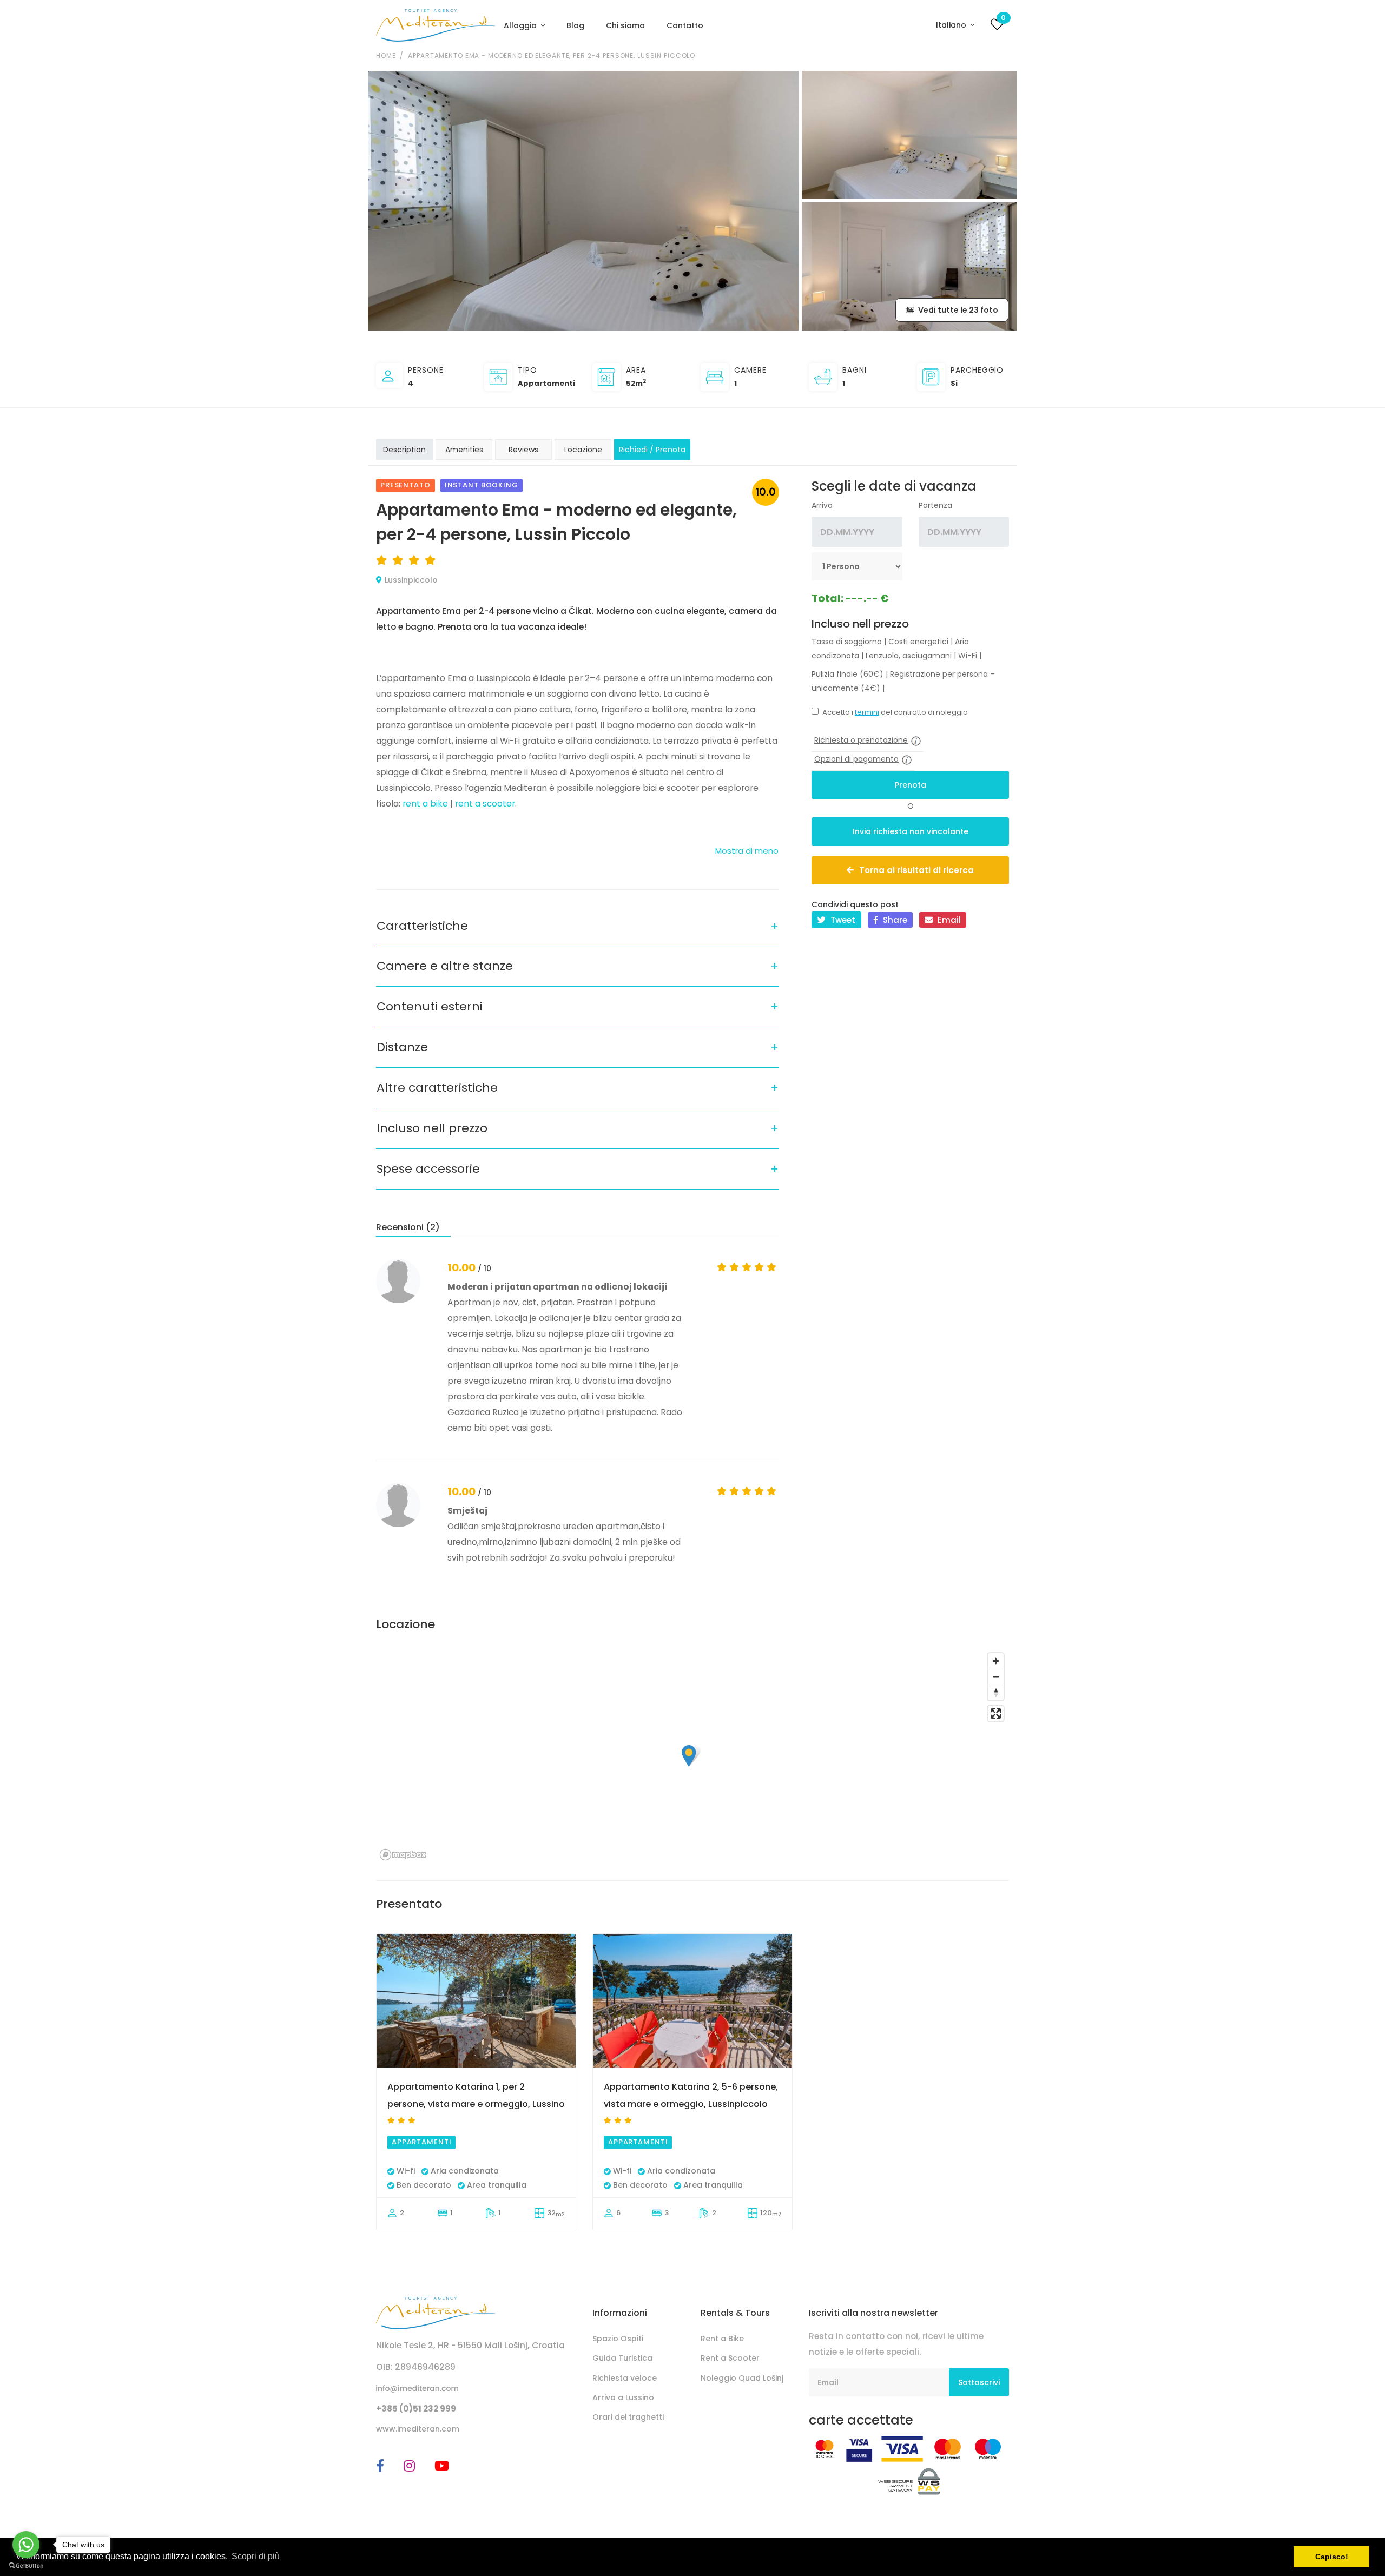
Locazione (583, 450)
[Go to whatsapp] (26, 2545)
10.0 (766, 492)
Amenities (464, 450)
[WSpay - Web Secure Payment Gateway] (909, 2481)
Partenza (935, 505)
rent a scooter (485, 804)
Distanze (402, 1047)
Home (386, 55)
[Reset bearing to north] (996, 1692)
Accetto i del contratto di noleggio (895, 712)
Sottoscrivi (979, 2382)
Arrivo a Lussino (623, 2397)
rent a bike (425, 804)
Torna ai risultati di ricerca (916, 870)
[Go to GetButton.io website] (26, 2565)
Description (404, 450)
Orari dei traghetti (628, 2417)
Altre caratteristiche (437, 1088)
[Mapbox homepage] (403, 1855)
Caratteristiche (422, 926)
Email (948, 920)
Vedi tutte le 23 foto (957, 310)
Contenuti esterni (430, 1006)
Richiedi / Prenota (652, 450)
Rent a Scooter (730, 2358)
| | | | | (896, 649)
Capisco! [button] (1332, 2557)
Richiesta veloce (625, 2378)
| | (903, 681)
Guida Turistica (622, 2358)
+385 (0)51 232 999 (416, 2409)
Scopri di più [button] (256, 2556)
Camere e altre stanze (445, 966)
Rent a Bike (722, 2339)
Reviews (523, 450)
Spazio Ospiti (618, 2339)
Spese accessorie (428, 1169)
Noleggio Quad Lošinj (742, 2378)
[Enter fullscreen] (996, 1713)
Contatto (685, 25)
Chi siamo (625, 25)
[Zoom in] (996, 1661)
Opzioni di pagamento (856, 759)
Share (894, 920)
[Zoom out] (996, 1677)
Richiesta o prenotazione (861, 740)
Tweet (842, 920)
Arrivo (822, 505)
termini (867, 712)
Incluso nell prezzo (432, 1128)
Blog (575, 25)
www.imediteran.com (418, 2429)
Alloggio (521, 25)
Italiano (952, 25)
